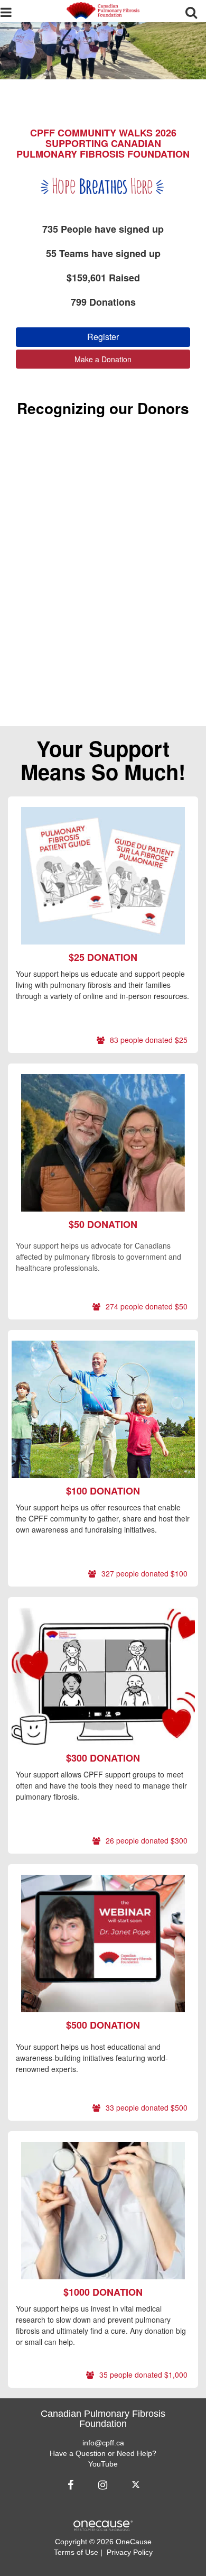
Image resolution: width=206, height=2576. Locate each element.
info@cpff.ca (103, 2443)
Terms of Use (76, 2552)
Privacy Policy (130, 2552)
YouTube (103, 2464)
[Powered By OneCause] (103, 2525)
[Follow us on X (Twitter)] (137, 2485)
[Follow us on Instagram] (102, 2485)
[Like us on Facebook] (72, 2485)
